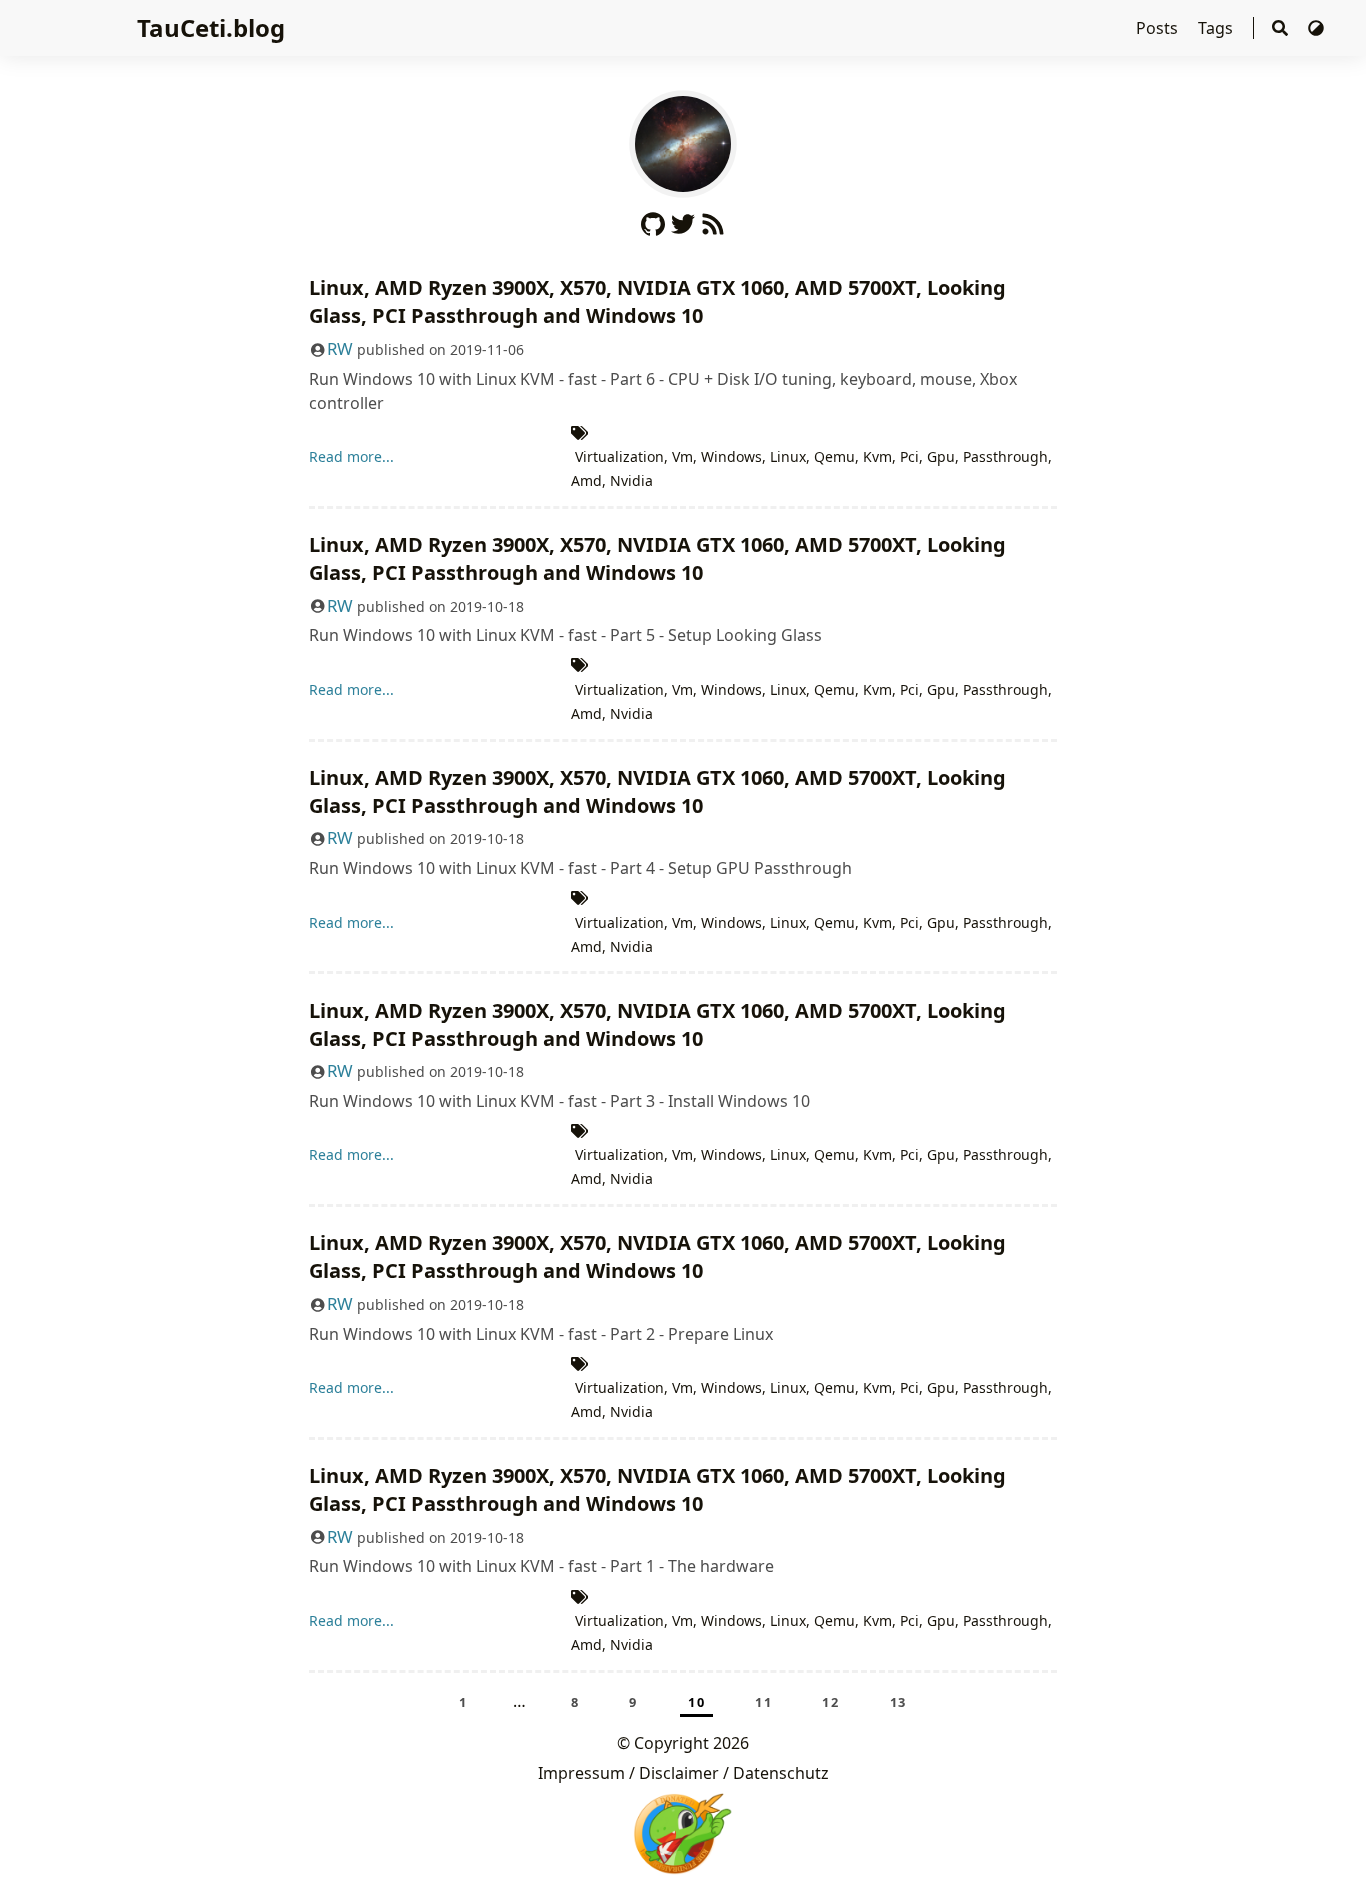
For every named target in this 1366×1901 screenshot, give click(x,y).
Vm (682, 456)
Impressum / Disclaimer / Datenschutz (683, 1773)
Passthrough (1005, 456)
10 (696, 1702)
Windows (731, 456)
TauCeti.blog (211, 27)
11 (763, 1702)
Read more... (351, 456)
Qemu (834, 456)
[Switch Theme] (1316, 28)
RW (340, 348)
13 (898, 1702)
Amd (586, 480)
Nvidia (631, 480)
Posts (1159, 28)
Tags (1217, 28)
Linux (788, 456)
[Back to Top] (1330, 1865)
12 (830, 1702)
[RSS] (713, 219)
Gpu (941, 456)
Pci (909, 456)
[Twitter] (683, 219)
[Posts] (683, 142)
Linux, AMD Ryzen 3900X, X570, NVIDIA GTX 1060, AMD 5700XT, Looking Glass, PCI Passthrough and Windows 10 (657, 301)
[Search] (1280, 28)
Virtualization (619, 456)
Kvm (877, 456)
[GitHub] (653, 219)
